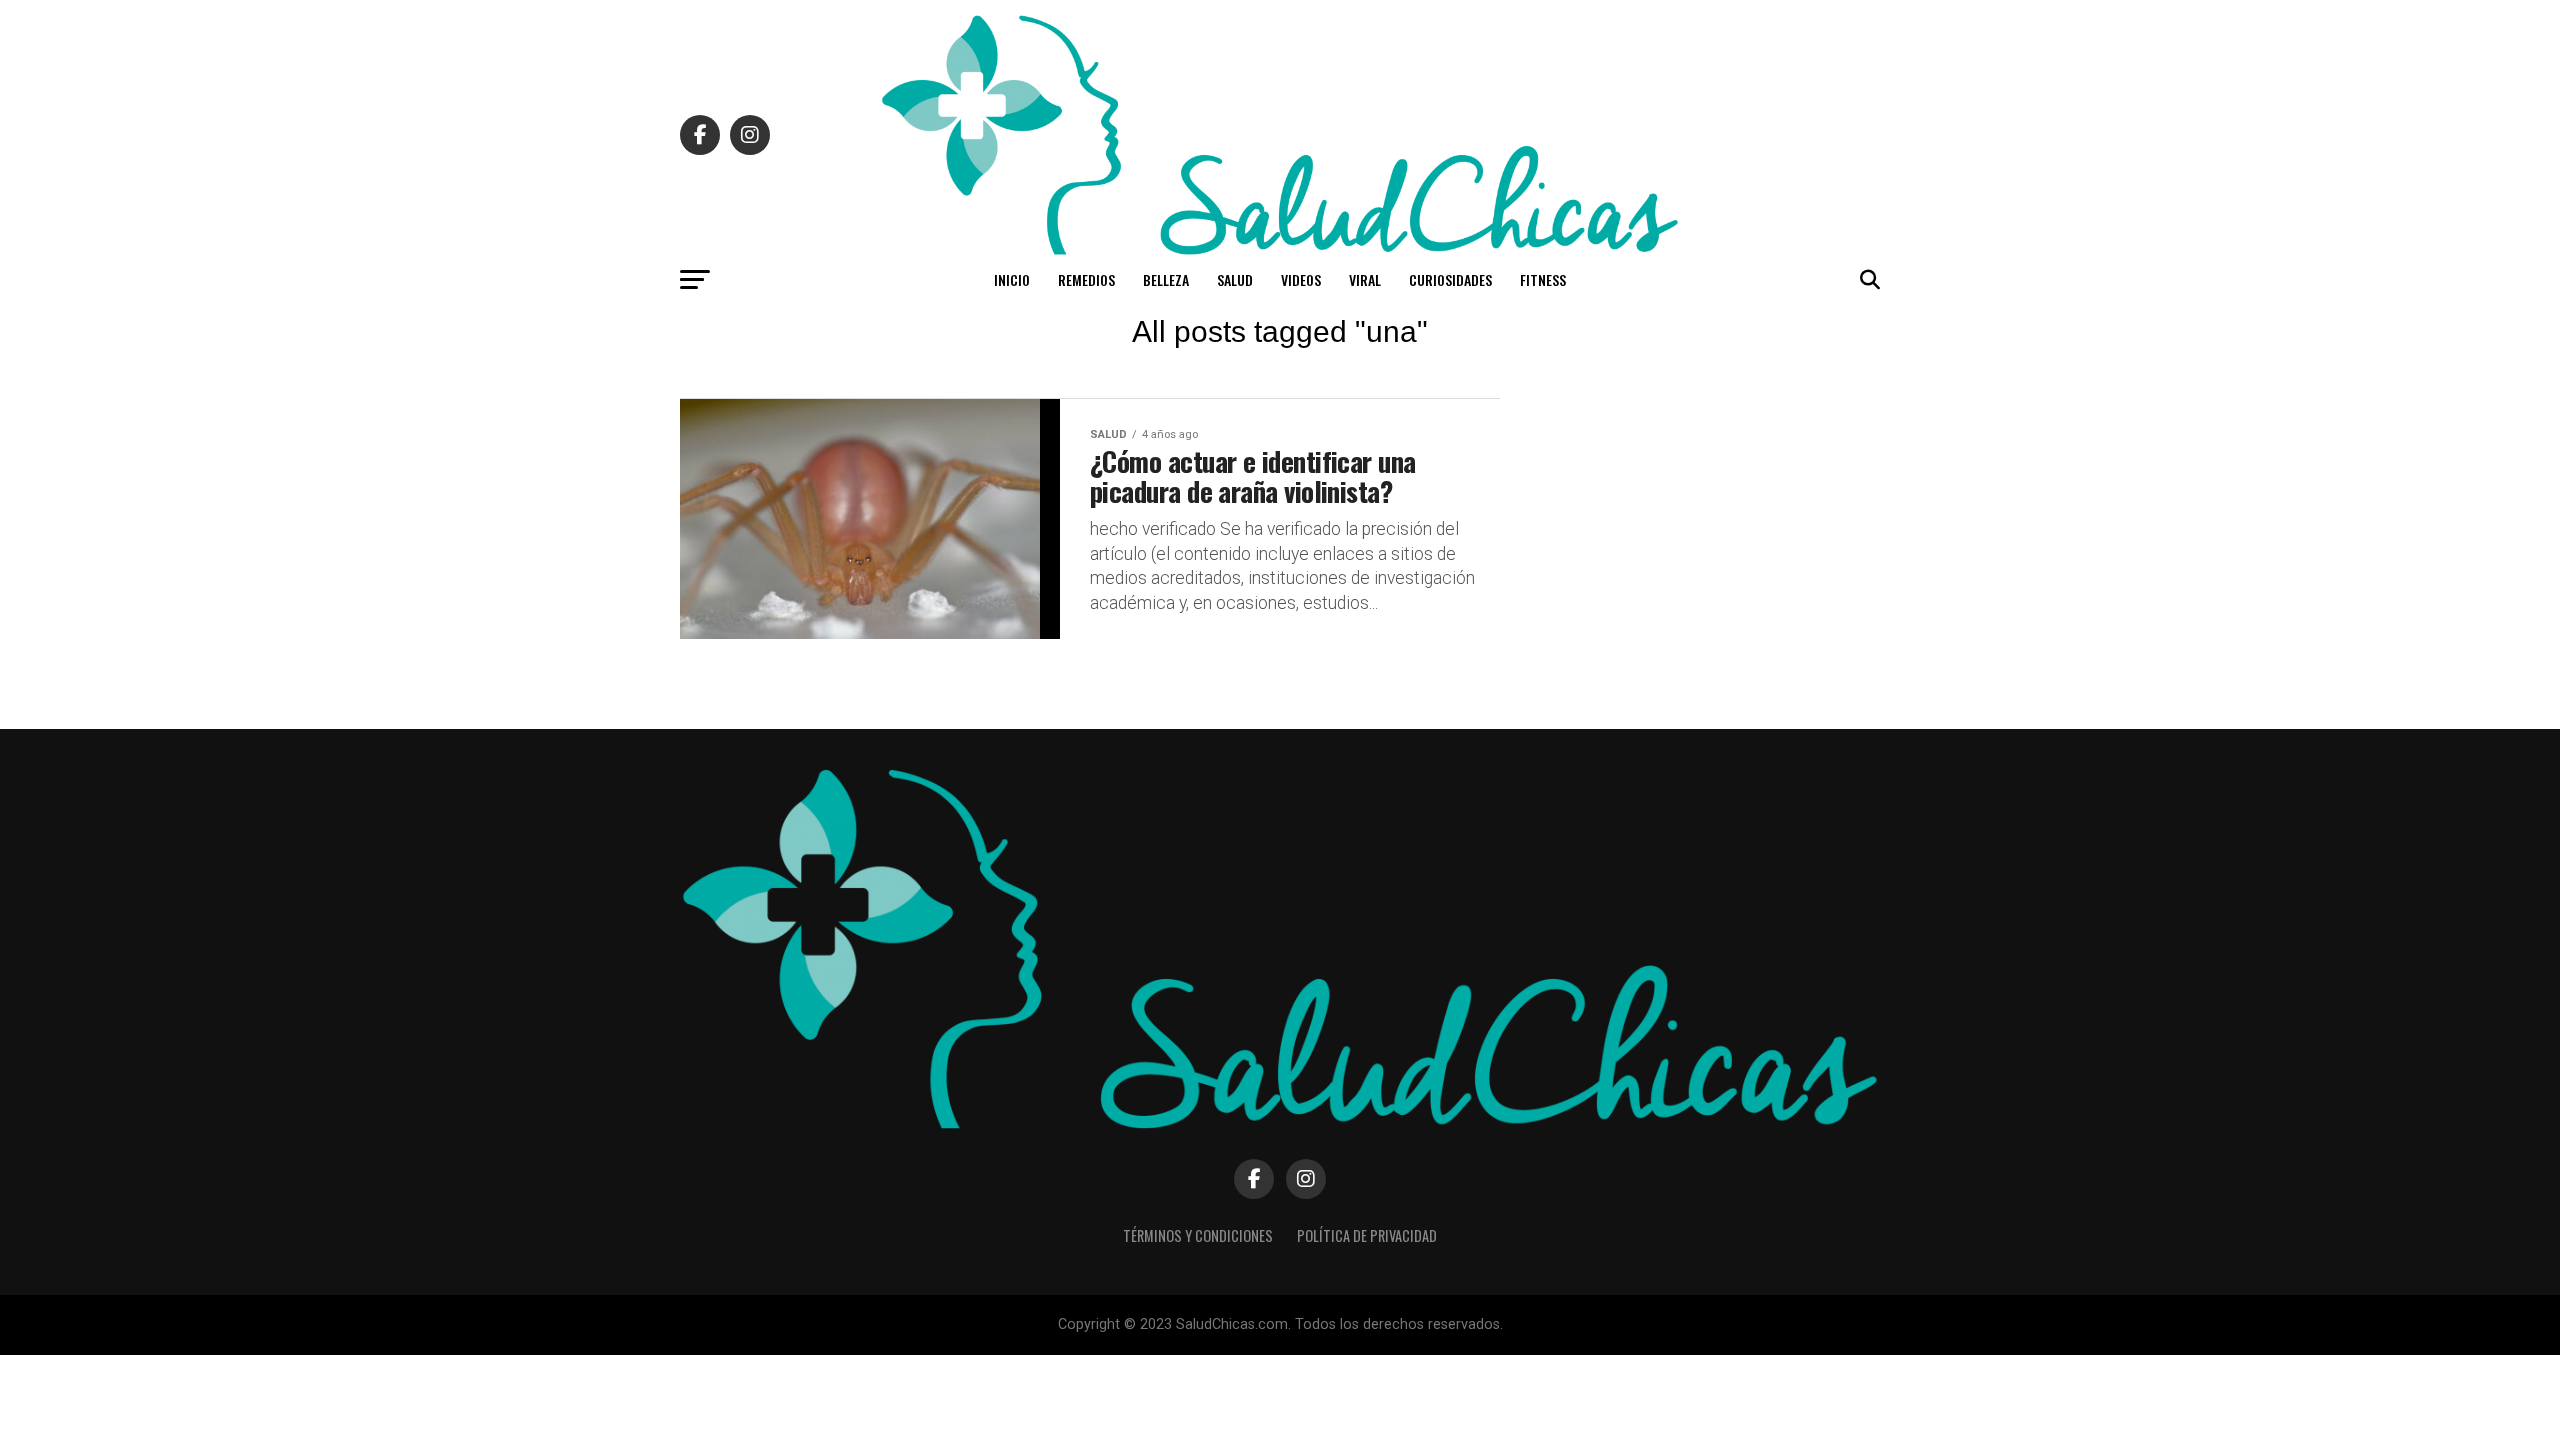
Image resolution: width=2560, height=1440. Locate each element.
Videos (1301, 279)
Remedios (1086, 279)
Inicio (1012, 279)
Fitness (1543, 279)
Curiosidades (1450, 279)
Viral (1365, 279)
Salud (1235, 279)
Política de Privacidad (1367, 1235)
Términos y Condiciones (1198, 1235)
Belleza (1166, 279)
